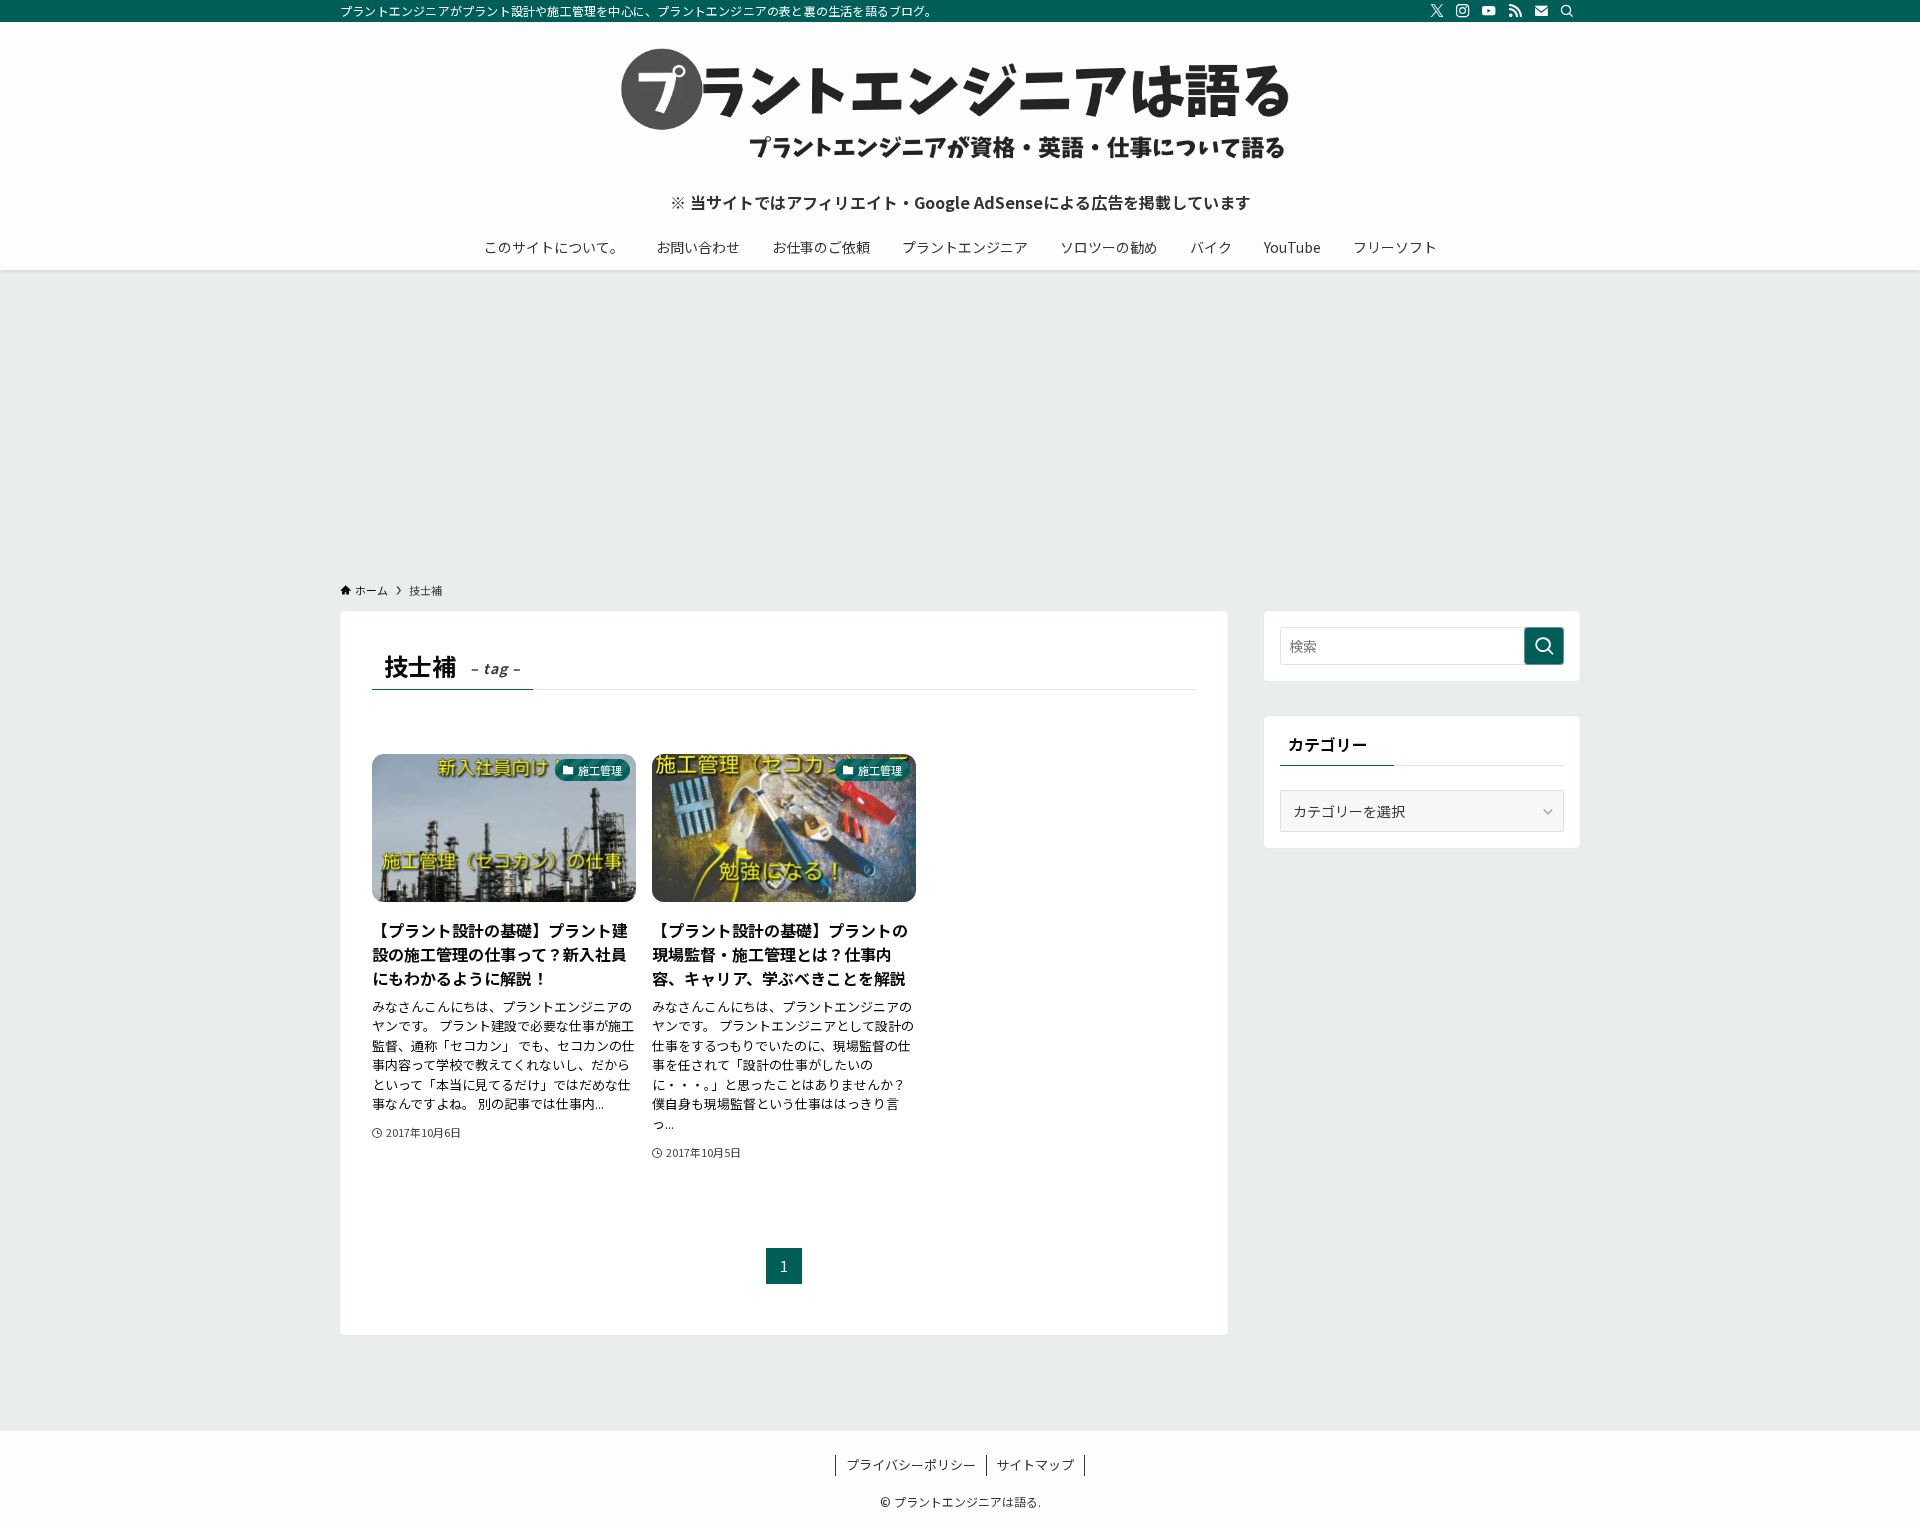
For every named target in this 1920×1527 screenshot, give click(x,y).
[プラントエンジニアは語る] (960, 106)
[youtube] (1489, 11)
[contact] (1541, 11)
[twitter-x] (1437, 11)
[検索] (1567, 11)
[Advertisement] (960, 420)
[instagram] (1463, 11)
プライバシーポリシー (911, 1464)
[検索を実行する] (1544, 646)
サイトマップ (1035, 1464)
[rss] (1515, 11)
